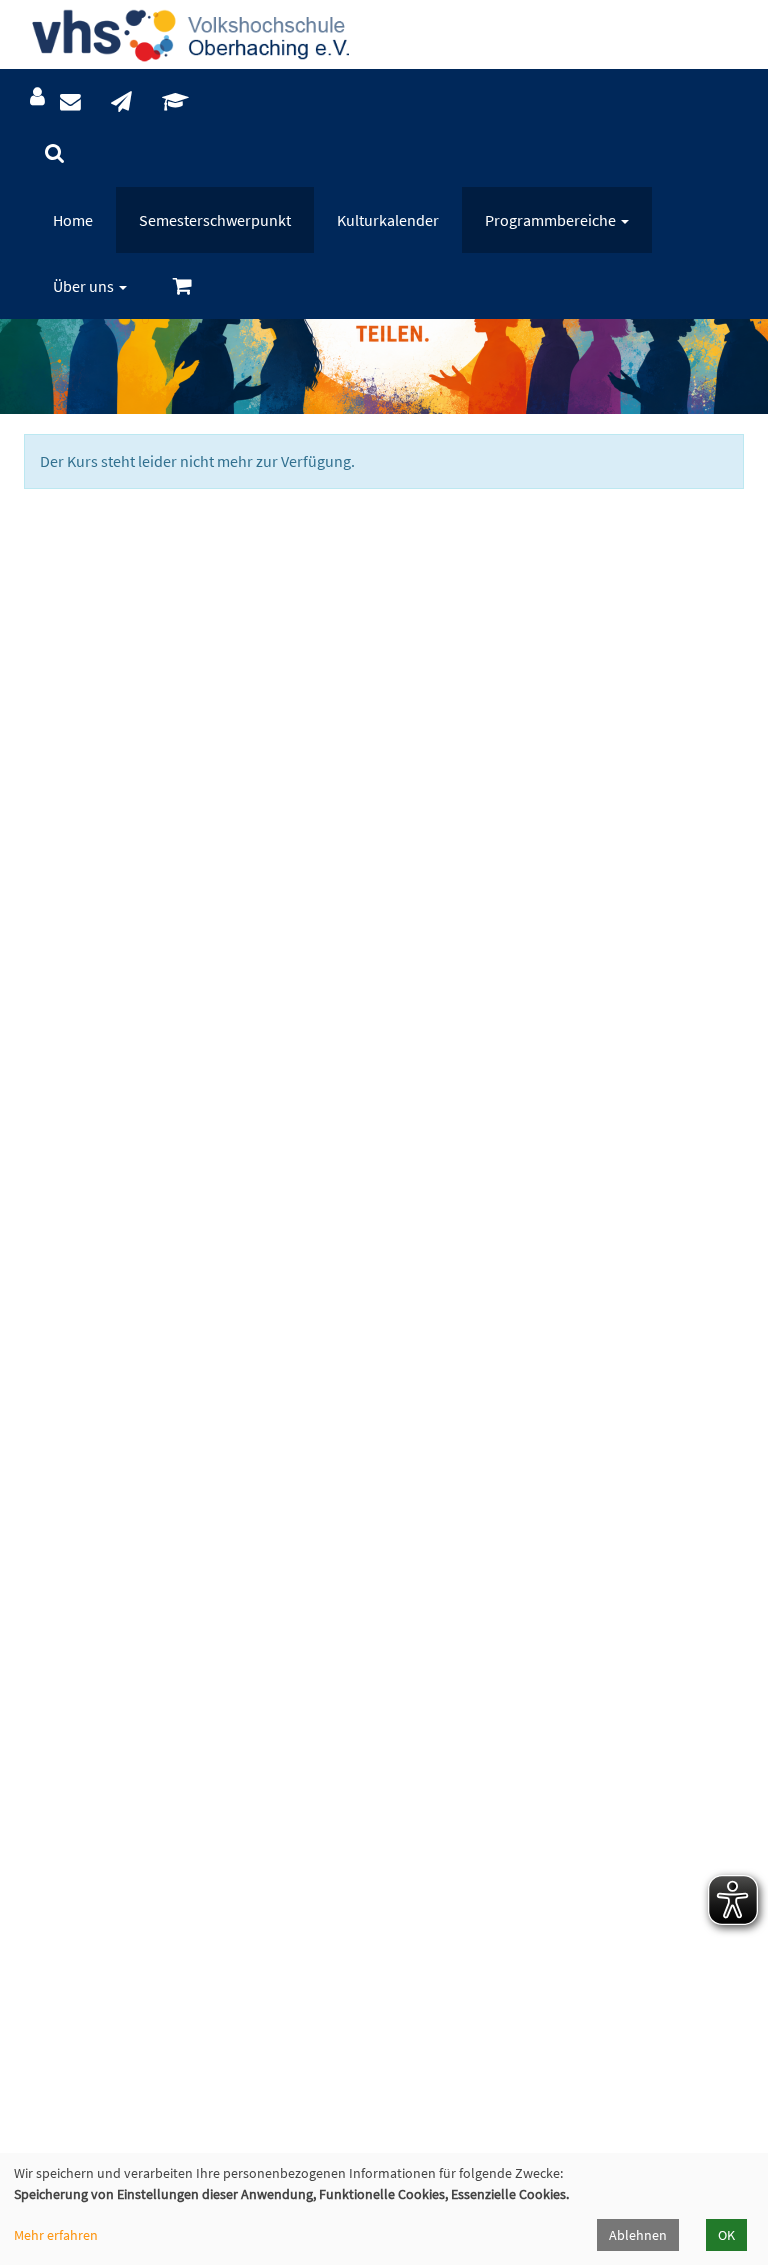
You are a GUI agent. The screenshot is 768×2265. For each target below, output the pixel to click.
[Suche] (54, 153)
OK (726, 2235)
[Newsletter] (121, 102)
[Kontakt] (70, 102)
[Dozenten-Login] (175, 102)
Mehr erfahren (56, 2235)
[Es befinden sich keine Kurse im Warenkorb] (182, 286)
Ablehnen (638, 2235)
